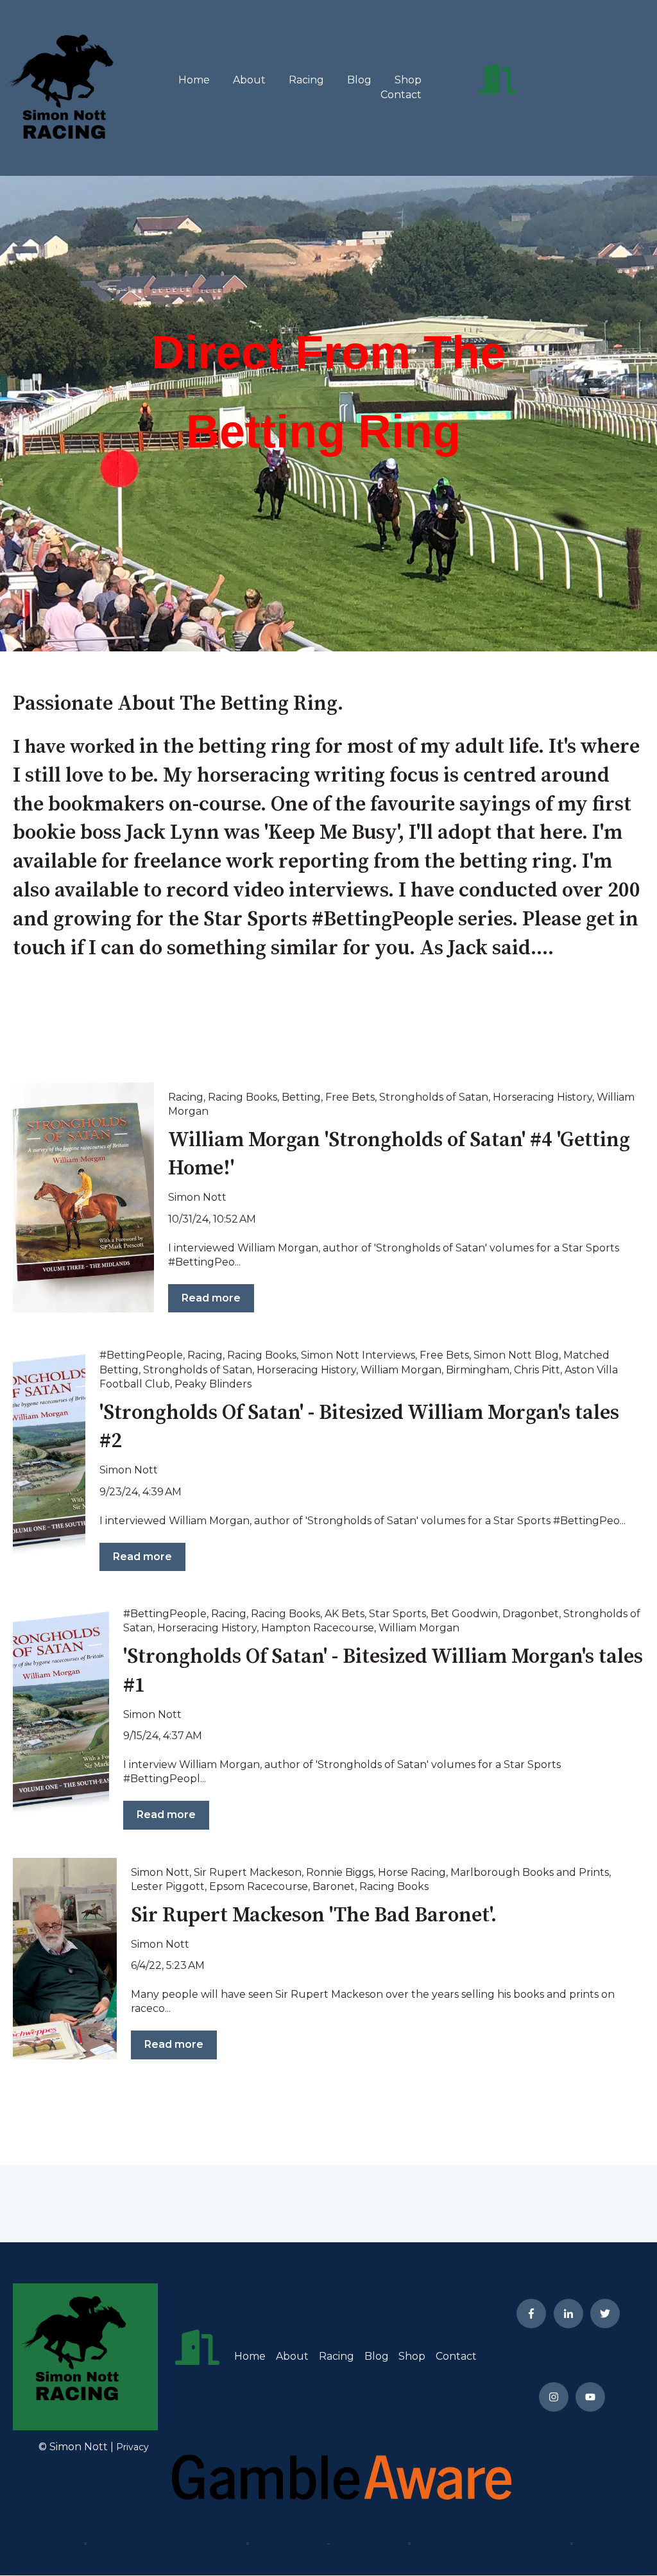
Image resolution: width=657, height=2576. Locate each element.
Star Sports (397, 1614)
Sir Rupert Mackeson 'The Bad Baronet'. (314, 1916)
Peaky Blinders (213, 1384)
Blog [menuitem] (377, 2356)
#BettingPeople (141, 1355)
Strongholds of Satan (434, 1097)
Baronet (334, 1886)
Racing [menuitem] (337, 2356)
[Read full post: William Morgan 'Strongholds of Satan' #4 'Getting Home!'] (83, 1198)
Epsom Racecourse (259, 1886)
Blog (359, 80)
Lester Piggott (168, 1886)
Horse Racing (412, 1872)
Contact (401, 95)
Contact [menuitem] (456, 2356)
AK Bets (345, 1614)
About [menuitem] (292, 2356)
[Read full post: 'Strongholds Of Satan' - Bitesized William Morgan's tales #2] (49, 1456)
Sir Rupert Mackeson (248, 1872)
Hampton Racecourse (318, 1628)
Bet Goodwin (464, 1614)
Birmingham (478, 1370)
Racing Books (243, 1097)
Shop (408, 80)
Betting (301, 1097)
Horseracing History (542, 1097)
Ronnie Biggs (340, 1872)
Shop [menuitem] (412, 2356)
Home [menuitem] (250, 2356)
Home (194, 80)
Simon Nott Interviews (358, 1355)
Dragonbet (531, 1614)
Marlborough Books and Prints (530, 1872)
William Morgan (401, 1370)
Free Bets (350, 1097)
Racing (306, 80)
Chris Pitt (537, 1370)
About (249, 80)
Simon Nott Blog (516, 1355)
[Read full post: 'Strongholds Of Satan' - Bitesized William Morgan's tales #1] (61, 1715)
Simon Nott (197, 1197)
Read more (211, 1298)
